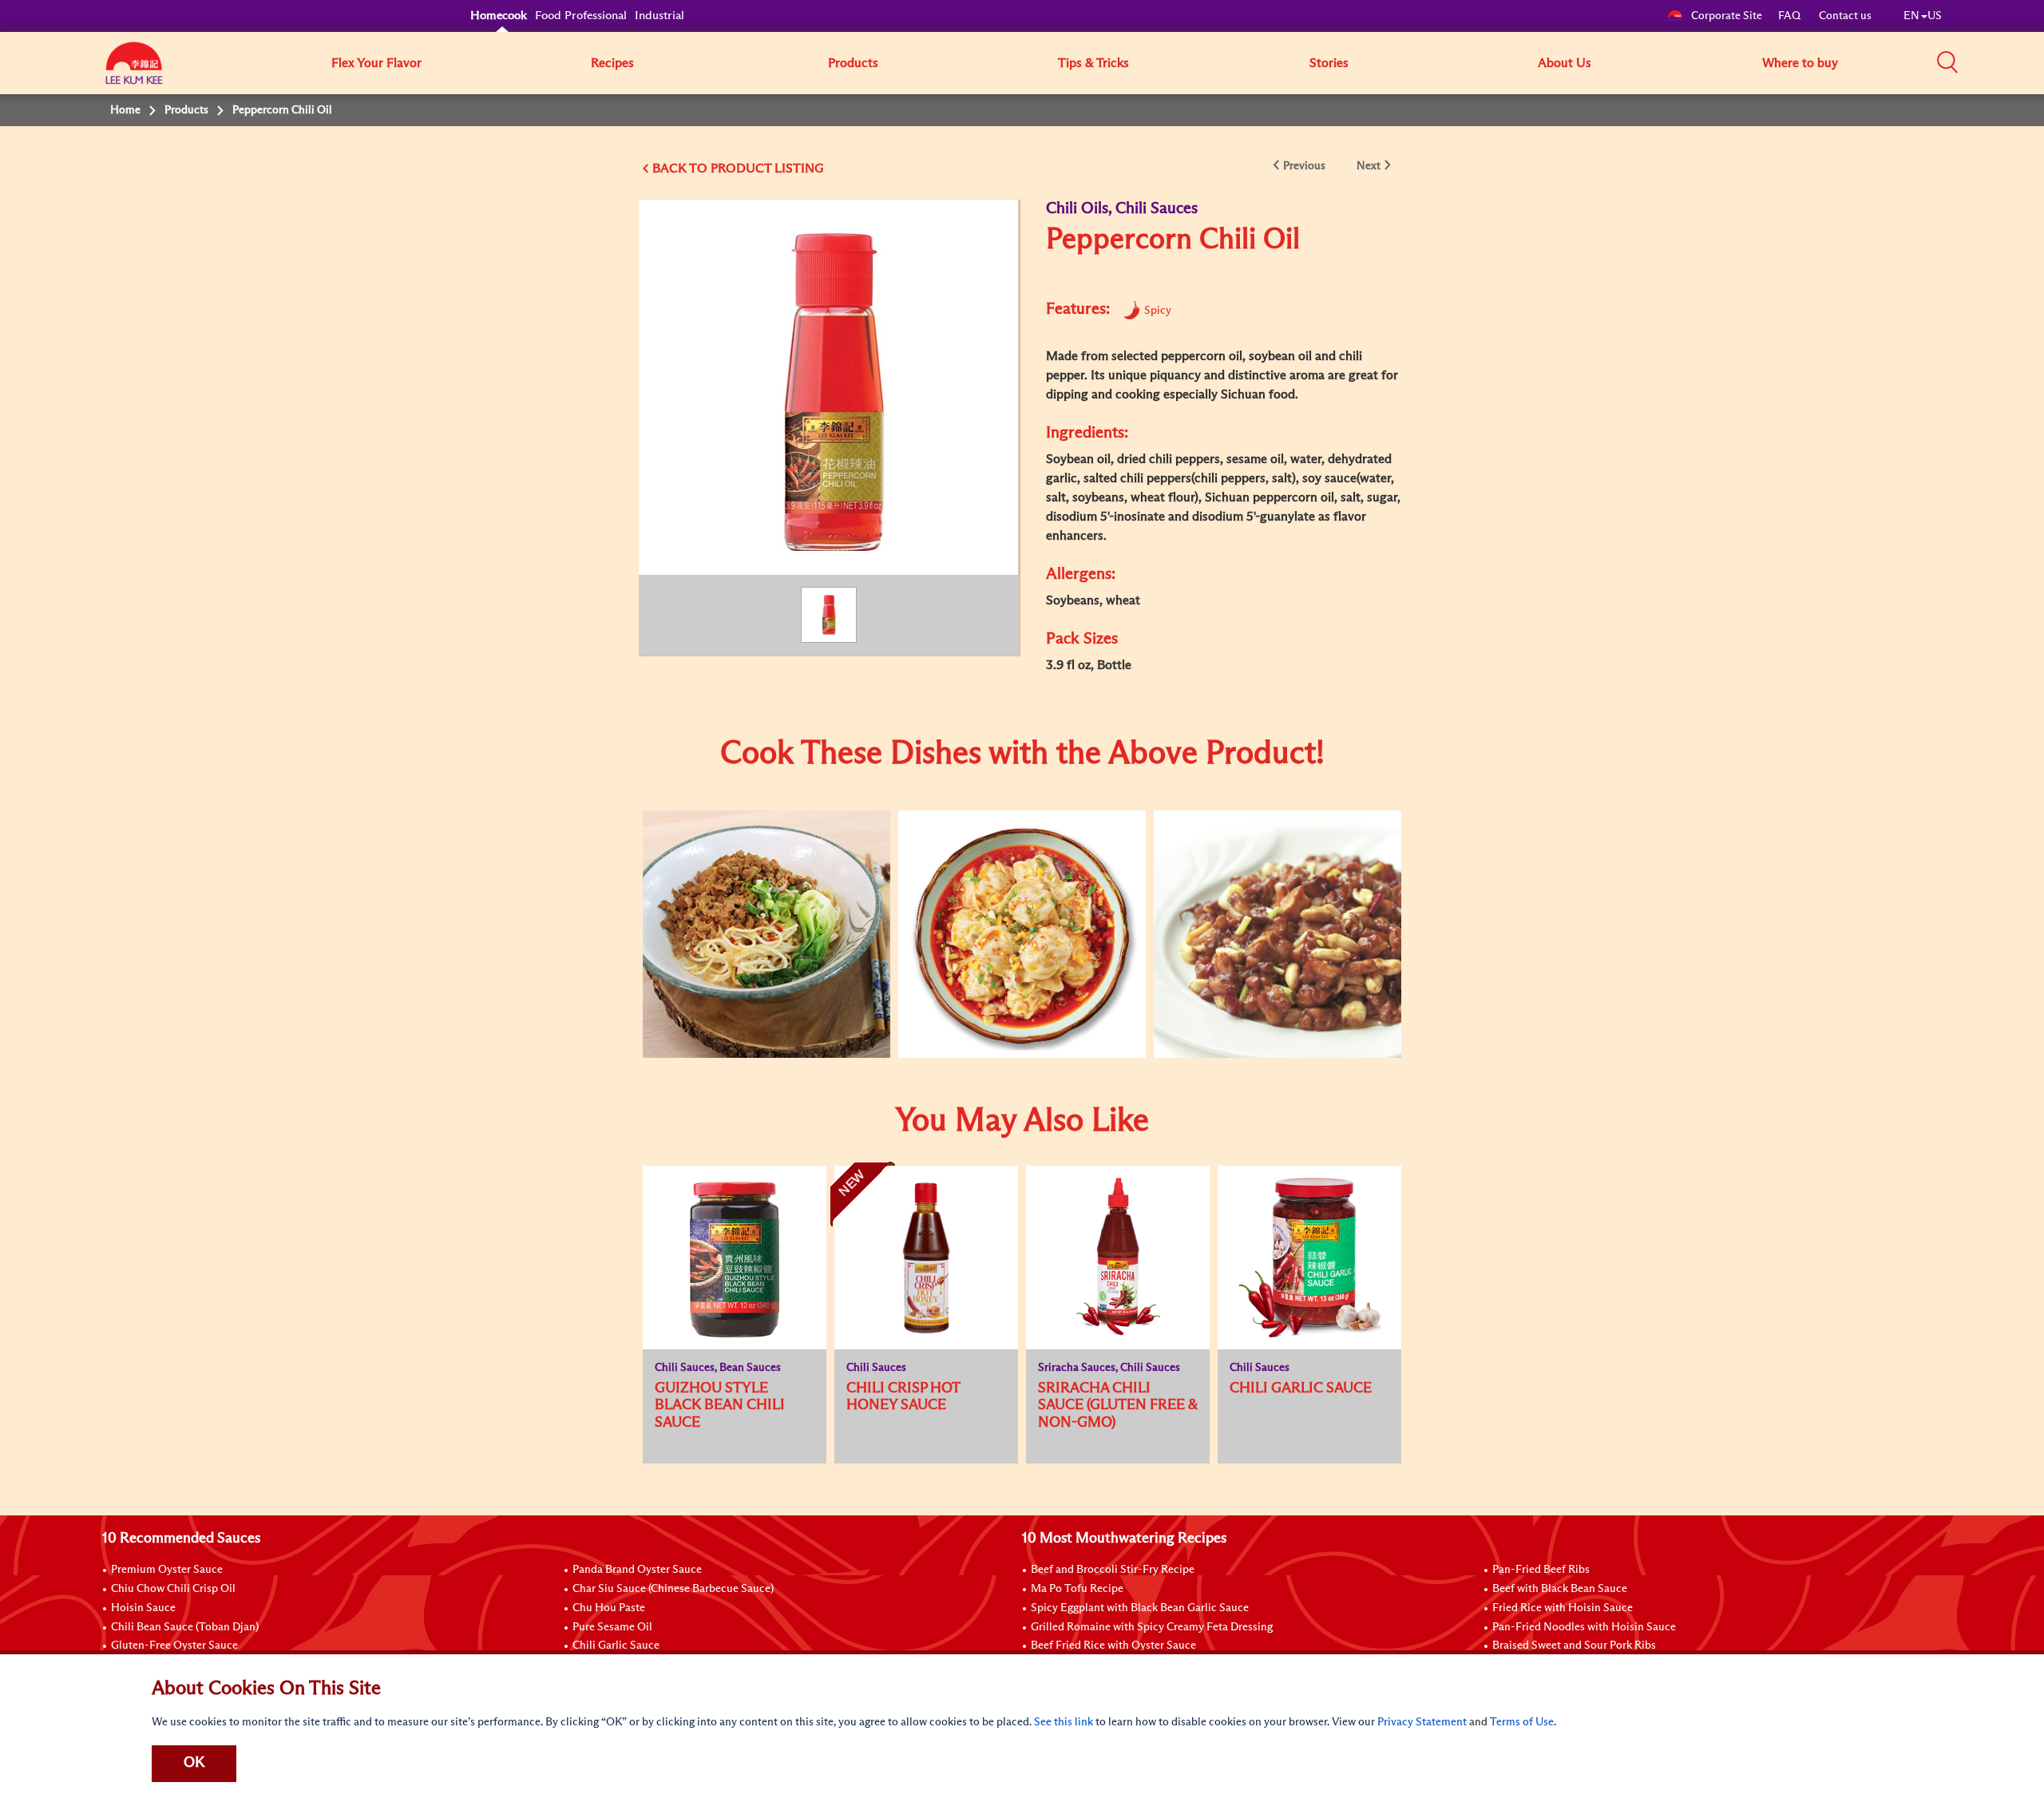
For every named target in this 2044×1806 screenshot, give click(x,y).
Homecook (499, 16)
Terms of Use (1522, 1722)
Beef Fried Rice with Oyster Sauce (1113, 1646)
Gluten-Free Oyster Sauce (174, 1646)
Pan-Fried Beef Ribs (1541, 1570)
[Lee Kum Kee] (134, 72)
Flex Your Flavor (376, 63)
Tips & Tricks (1093, 63)
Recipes (612, 63)
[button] (1947, 62)
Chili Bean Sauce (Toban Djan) (185, 1627)
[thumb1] (766, 934)
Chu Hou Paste (609, 1608)
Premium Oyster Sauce (167, 1570)
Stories (1329, 63)
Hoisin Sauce (143, 1608)
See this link (1064, 1722)
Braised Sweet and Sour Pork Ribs (1574, 1646)
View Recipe (755, 883)
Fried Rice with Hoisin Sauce (1563, 1608)
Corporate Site (1727, 16)
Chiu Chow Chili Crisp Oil (173, 1589)
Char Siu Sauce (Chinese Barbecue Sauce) (673, 1589)
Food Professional (581, 16)
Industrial (660, 16)
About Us (1565, 63)
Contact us (1845, 16)
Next (1369, 166)
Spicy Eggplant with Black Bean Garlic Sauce (1140, 1608)
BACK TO (681, 168)
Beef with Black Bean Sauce (1560, 1589)
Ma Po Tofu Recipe (1077, 1589)
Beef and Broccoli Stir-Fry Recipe (1113, 1570)
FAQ (1790, 16)
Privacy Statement (1422, 1722)
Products (853, 63)
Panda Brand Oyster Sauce (637, 1570)
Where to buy (1800, 63)
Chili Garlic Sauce (616, 1646)
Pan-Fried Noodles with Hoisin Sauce (1584, 1627)
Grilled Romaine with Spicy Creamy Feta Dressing (1152, 1627)
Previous (1304, 166)
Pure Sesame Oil (612, 1627)
